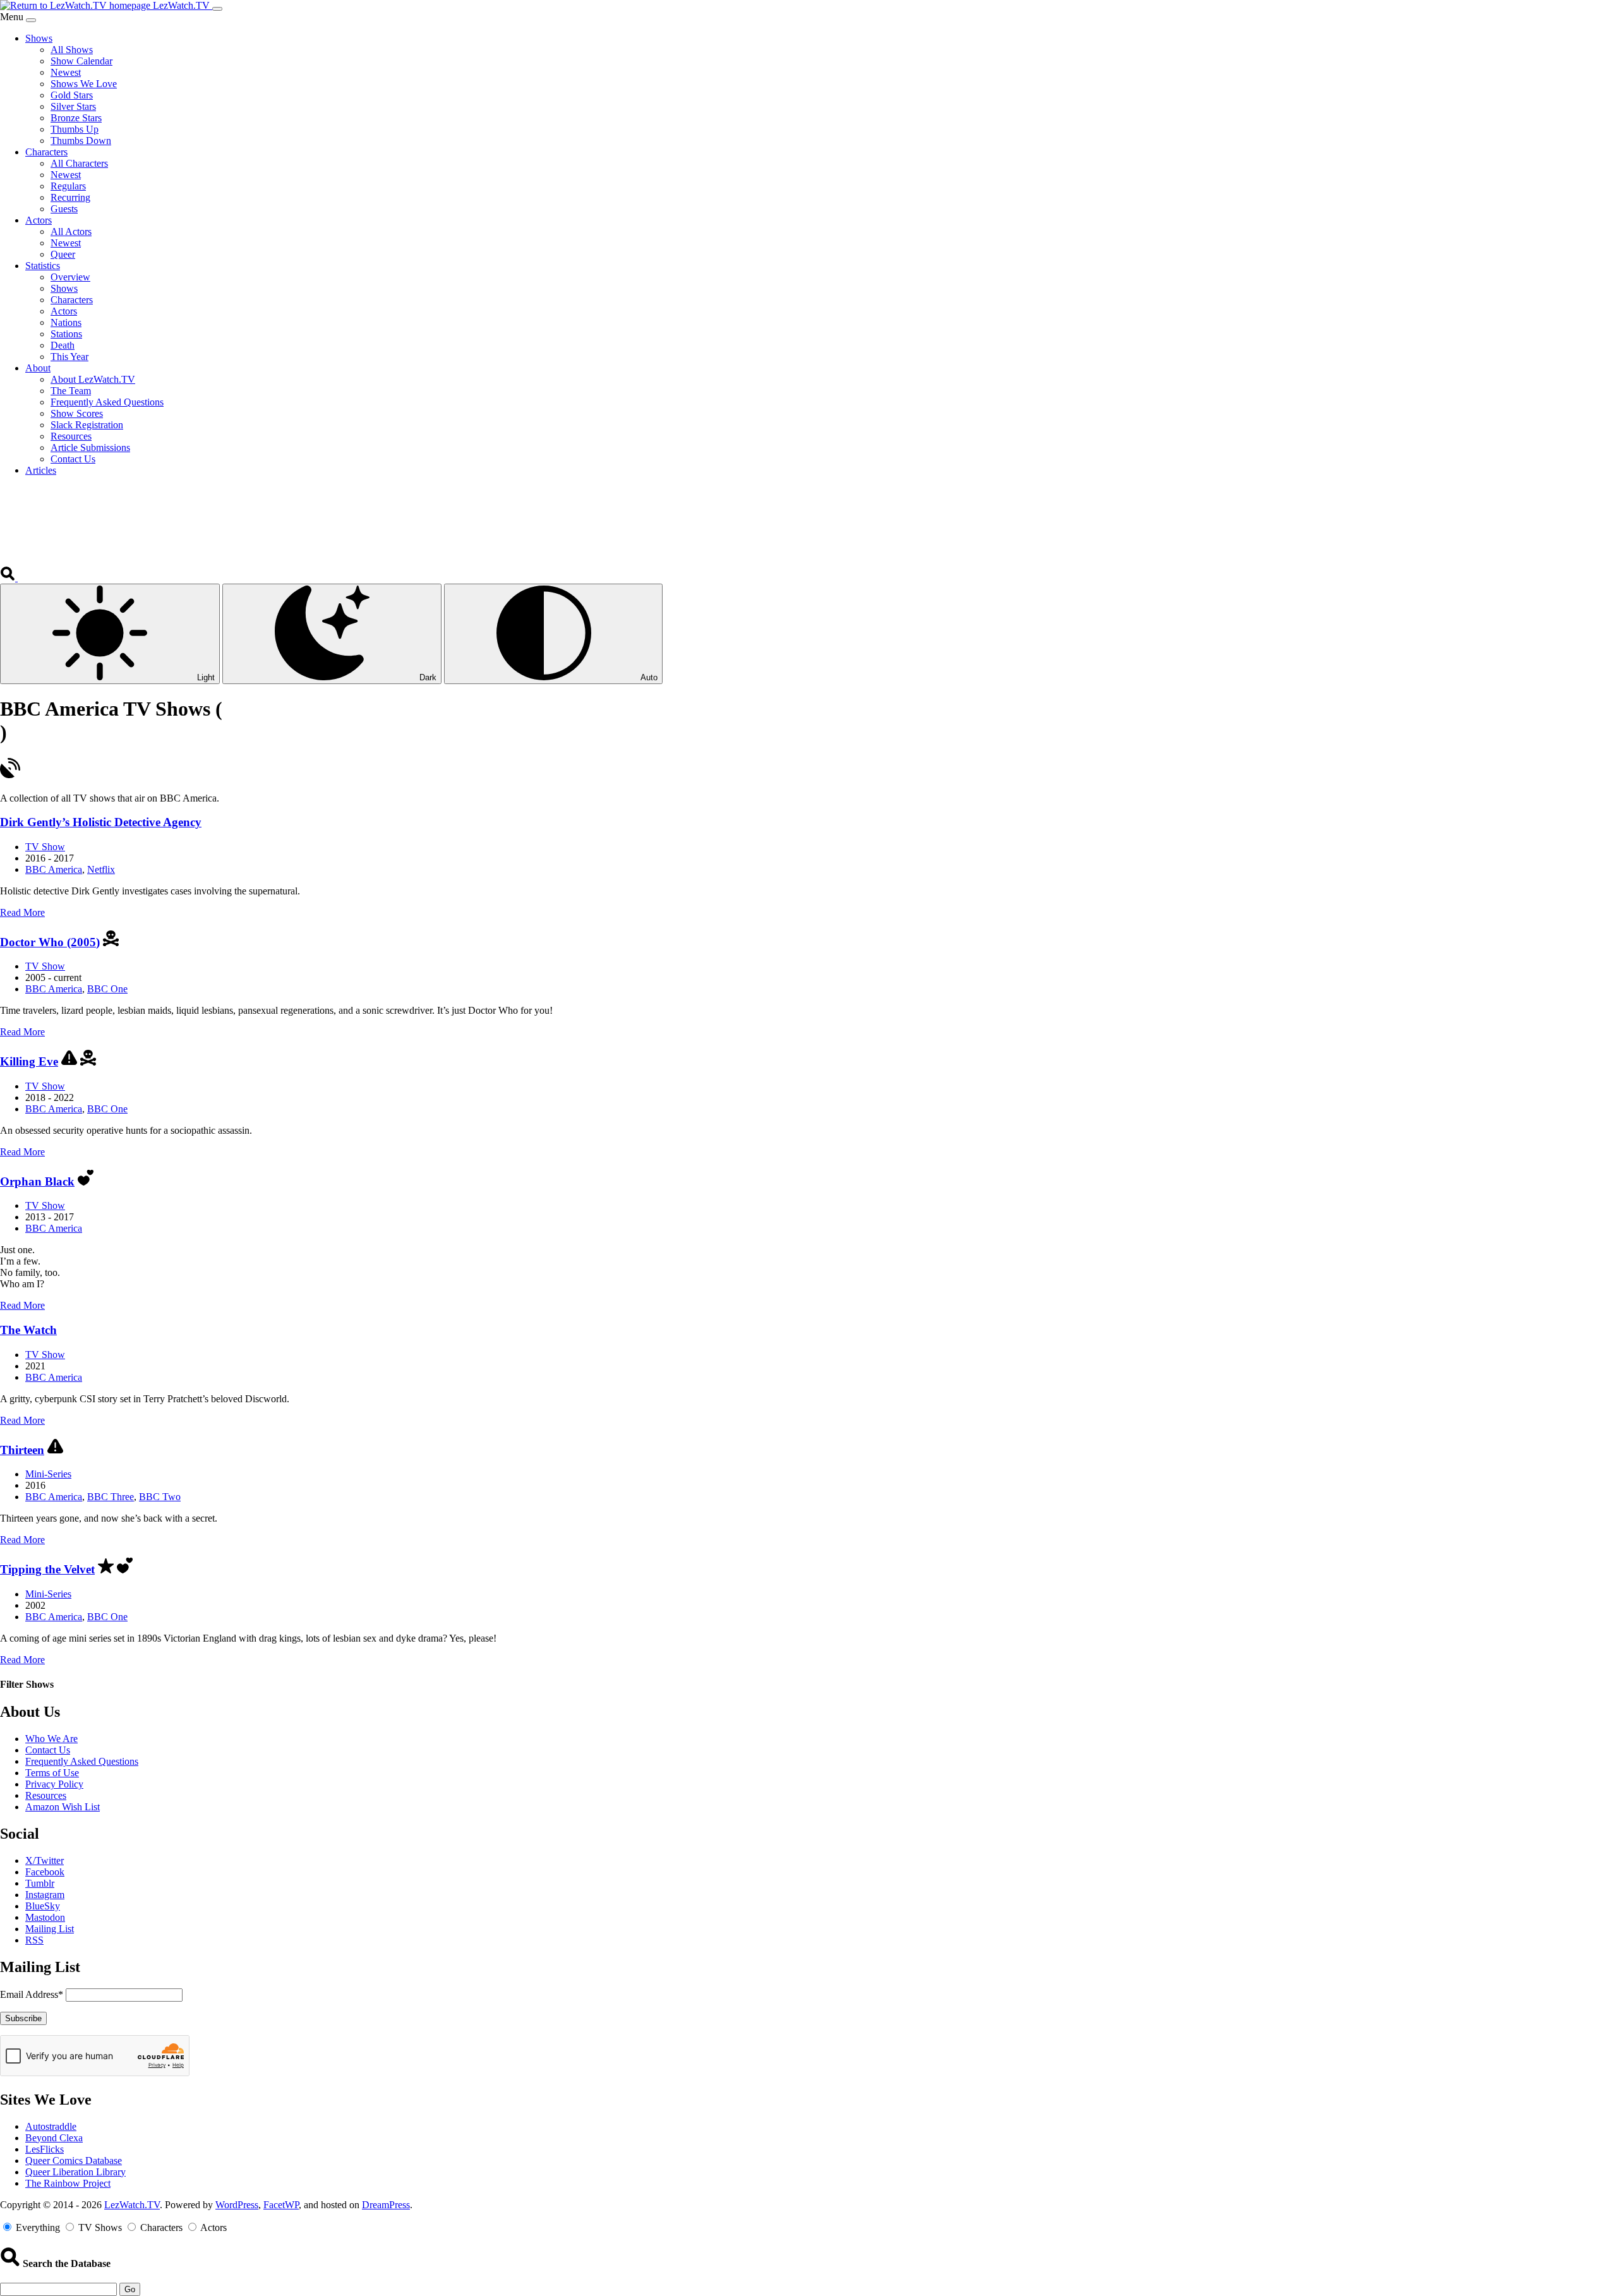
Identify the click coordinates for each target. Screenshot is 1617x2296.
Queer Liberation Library (75, 2172)
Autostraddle (51, 2126)
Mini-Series (48, 1474)
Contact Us (48, 1750)
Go (130, 2289)
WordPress (237, 2205)
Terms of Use (52, 1773)
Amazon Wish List (63, 1807)
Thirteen (22, 1450)
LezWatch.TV (132, 2205)
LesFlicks (45, 2149)
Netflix (101, 869)
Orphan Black (37, 1181)
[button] (9, 578)
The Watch (28, 1330)
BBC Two (160, 1497)
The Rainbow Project (68, 2183)
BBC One (107, 989)
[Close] (31, 20)
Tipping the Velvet (47, 1569)
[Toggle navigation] (217, 9)
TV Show (45, 847)
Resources (46, 1795)
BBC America (54, 869)
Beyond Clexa (54, 2138)
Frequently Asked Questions (82, 1761)
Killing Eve (29, 1061)
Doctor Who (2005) (50, 942)
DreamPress (386, 2205)
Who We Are (51, 1739)
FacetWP (281, 2205)
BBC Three (111, 1497)
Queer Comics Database (74, 2161)
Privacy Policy (54, 1784)
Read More (22, 912)
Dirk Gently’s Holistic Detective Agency (101, 822)
